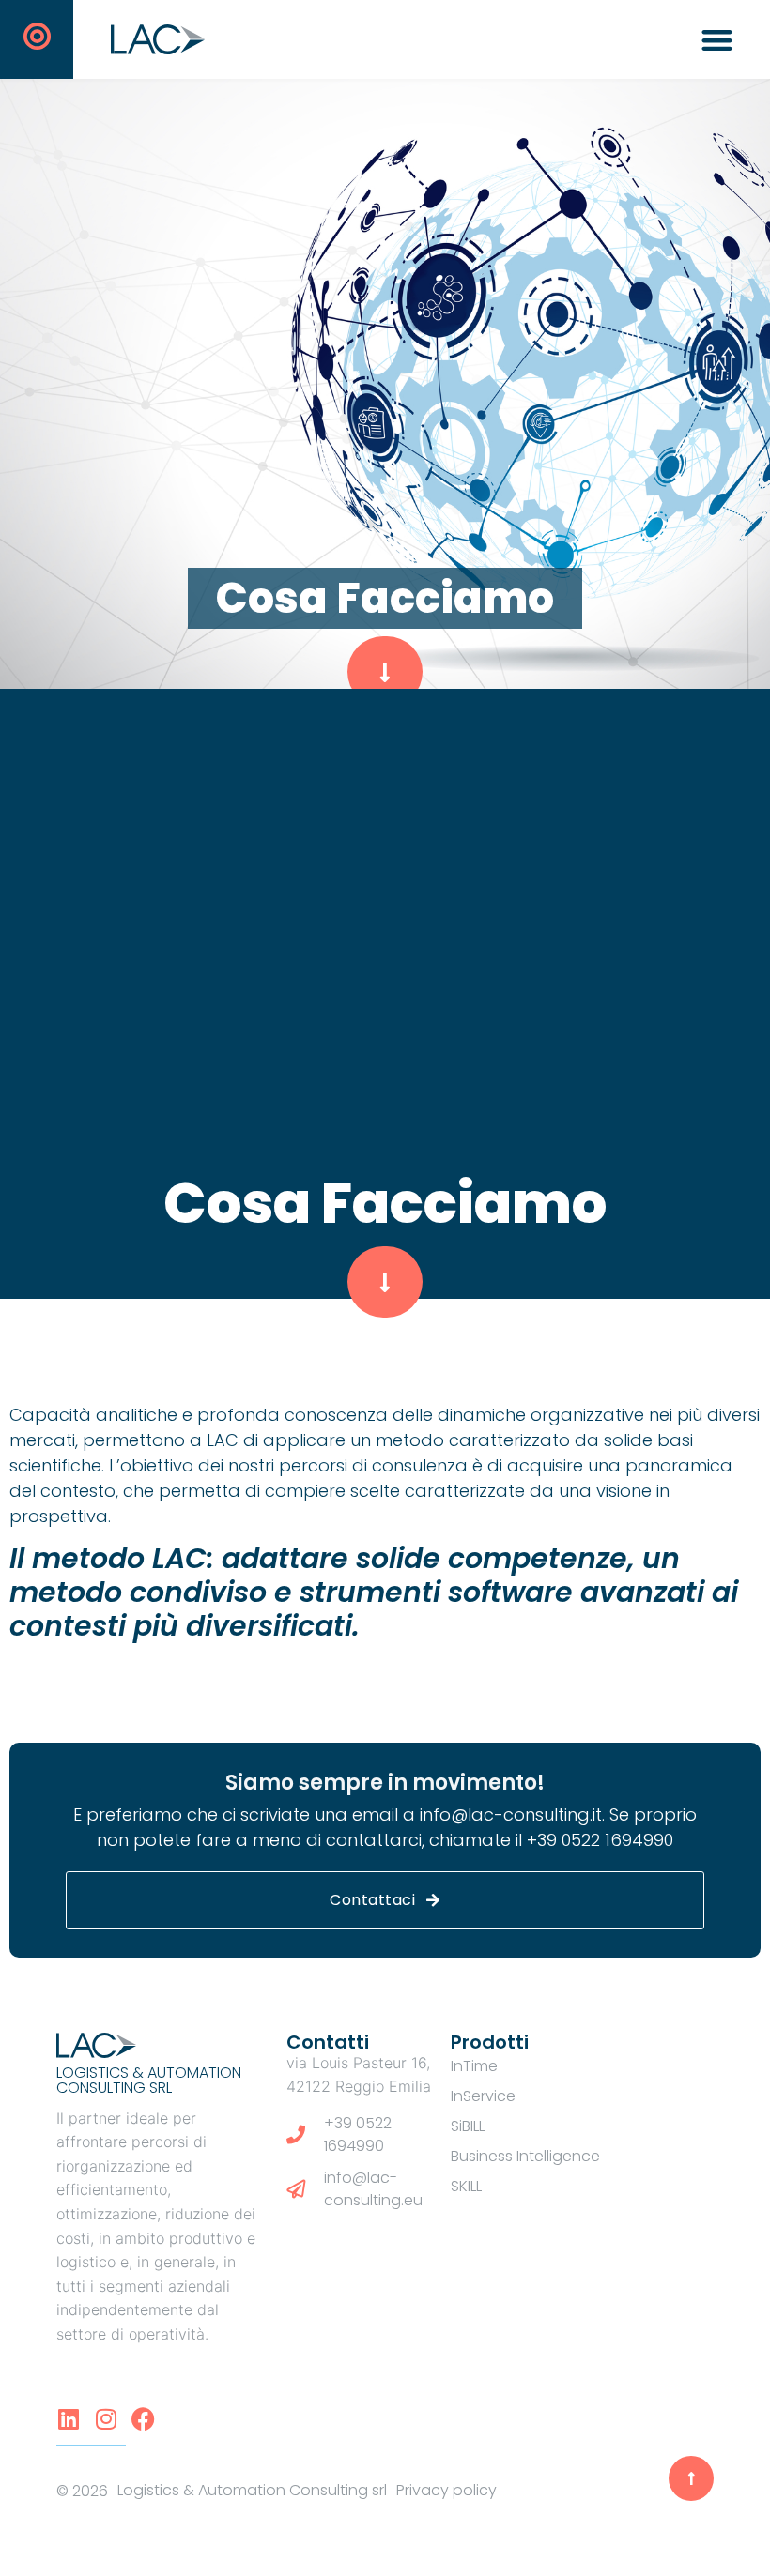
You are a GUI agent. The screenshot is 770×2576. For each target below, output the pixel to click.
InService (483, 2096)
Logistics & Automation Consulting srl (149, 2080)
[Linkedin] (68, 2419)
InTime (474, 2066)
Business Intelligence (525, 2156)
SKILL (466, 2186)
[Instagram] (106, 2419)
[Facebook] (143, 2419)
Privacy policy (447, 2490)
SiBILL (468, 2126)
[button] (718, 40)
